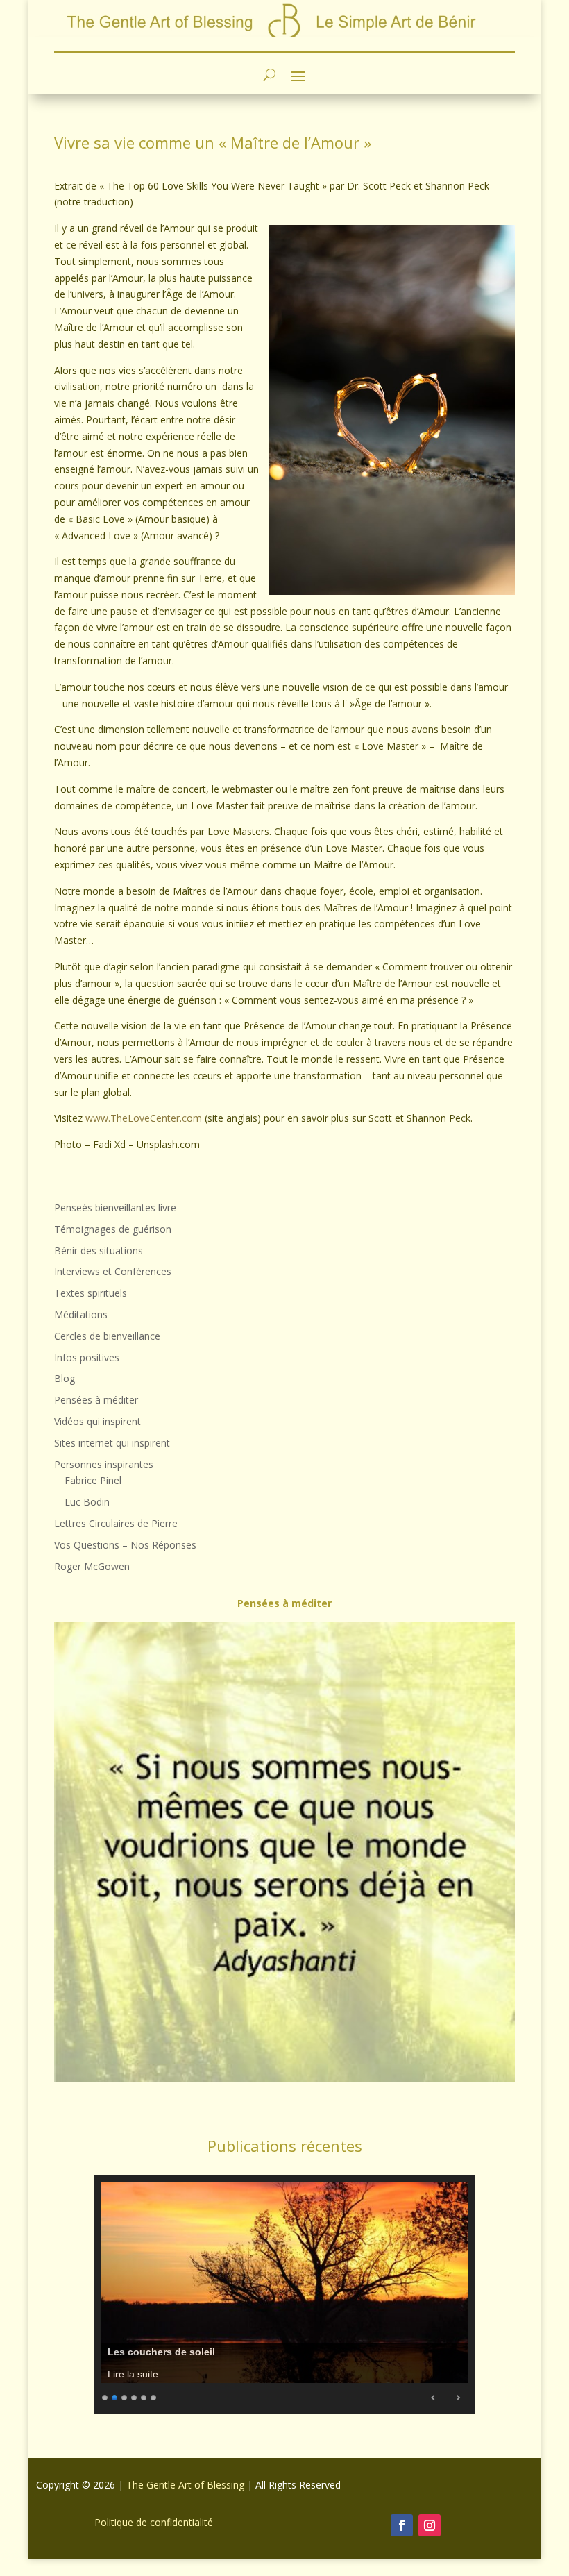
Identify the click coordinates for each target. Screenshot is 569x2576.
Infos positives (87, 1357)
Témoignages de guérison (113, 1229)
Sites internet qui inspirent (112, 1443)
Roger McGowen (92, 1566)
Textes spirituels (91, 1293)
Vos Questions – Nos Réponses (125, 1545)
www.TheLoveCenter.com (144, 1118)
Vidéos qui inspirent (97, 1421)
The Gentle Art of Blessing (185, 2485)
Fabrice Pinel (93, 1480)
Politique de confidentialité (154, 2522)
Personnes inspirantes (104, 1464)
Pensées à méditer (96, 1400)
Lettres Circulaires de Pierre (116, 1523)
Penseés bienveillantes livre (115, 1207)
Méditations (81, 1314)
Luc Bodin (87, 1502)
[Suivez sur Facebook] (402, 2525)
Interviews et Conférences (113, 1271)
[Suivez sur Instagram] (430, 2525)
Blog (65, 1378)
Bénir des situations (99, 1251)
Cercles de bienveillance (107, 1336)
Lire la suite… (138, 2374)
